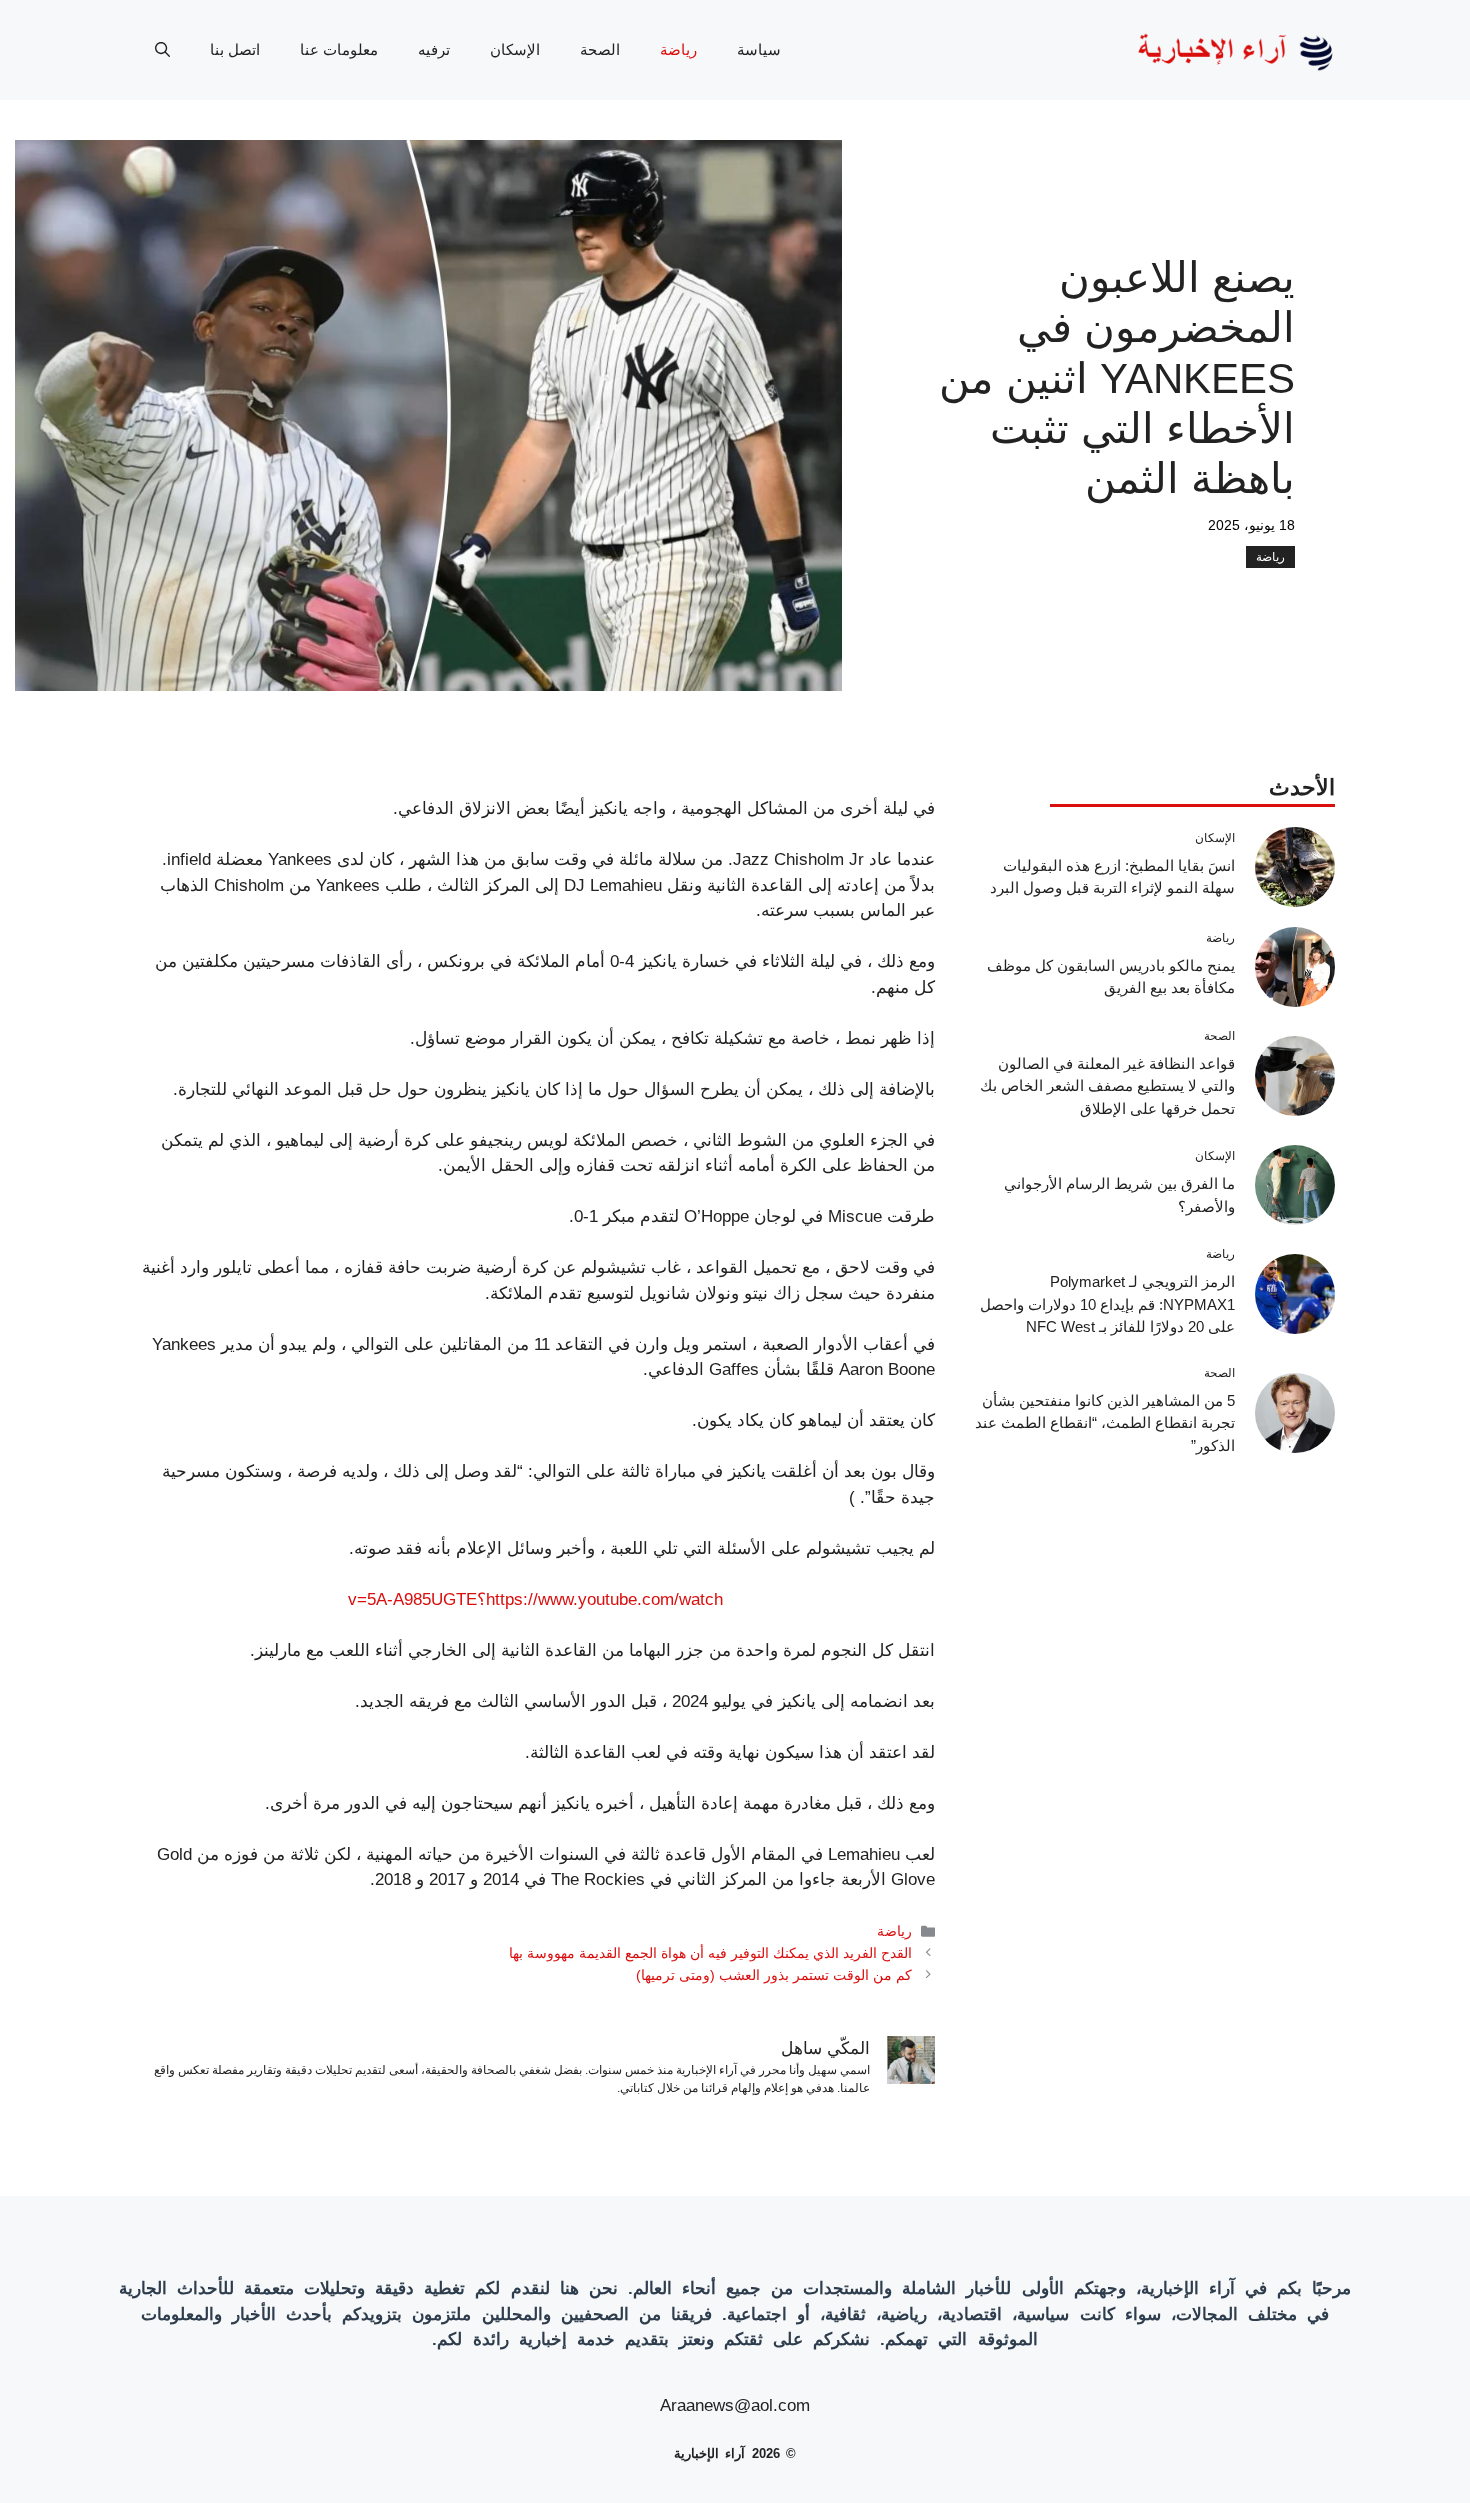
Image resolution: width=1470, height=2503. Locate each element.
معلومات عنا (339, 49)
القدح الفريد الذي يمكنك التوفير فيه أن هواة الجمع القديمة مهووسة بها (710, 1953)
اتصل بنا (235, 49)
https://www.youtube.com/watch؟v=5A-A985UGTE (535, 1599)
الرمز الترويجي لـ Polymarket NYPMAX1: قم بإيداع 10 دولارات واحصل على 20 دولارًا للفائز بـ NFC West (1107, 1304)
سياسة (759, 49)
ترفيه (434, 49)
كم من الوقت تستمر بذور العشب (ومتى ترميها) (774, 1975)
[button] (162, 50)
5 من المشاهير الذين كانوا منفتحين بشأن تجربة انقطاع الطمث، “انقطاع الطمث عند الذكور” (1105, 1423)
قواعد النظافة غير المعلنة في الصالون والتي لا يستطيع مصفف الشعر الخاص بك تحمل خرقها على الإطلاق (1107, 1086)
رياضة (678, 49)
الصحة (600, 49)
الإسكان (515, 49)
